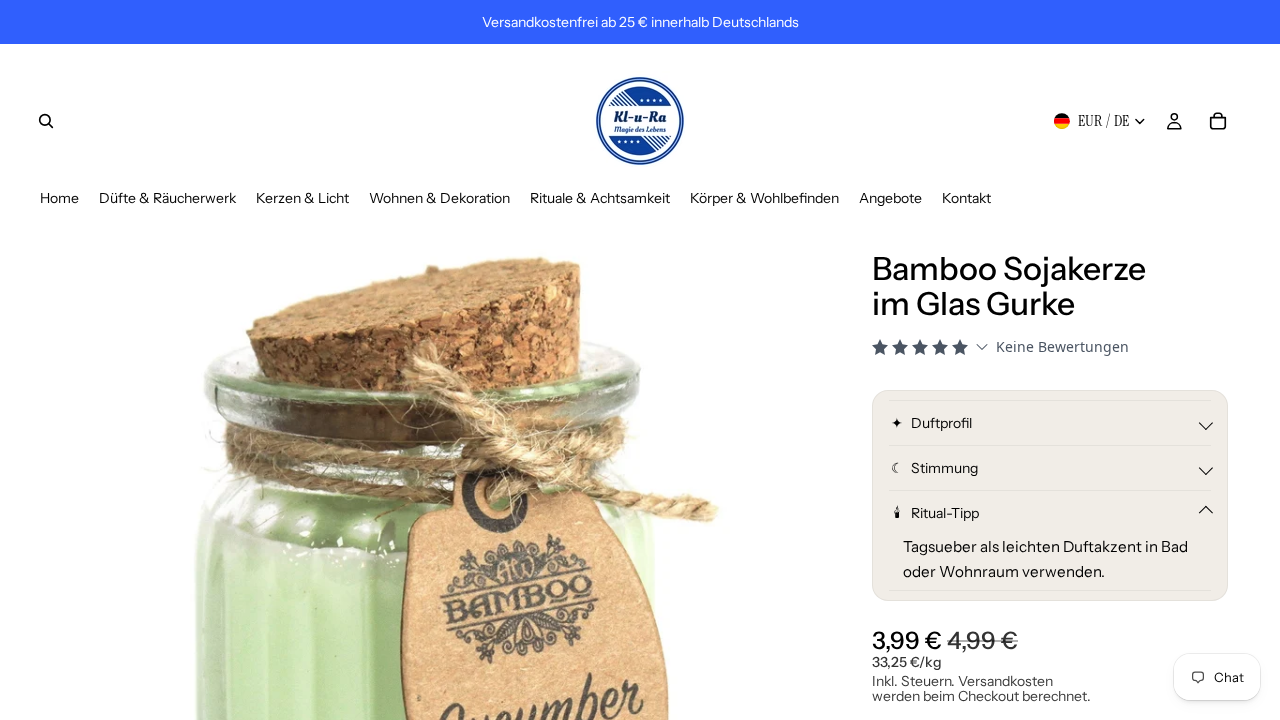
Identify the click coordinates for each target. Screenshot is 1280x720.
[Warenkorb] (1218, 121)
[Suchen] (46, 121)
